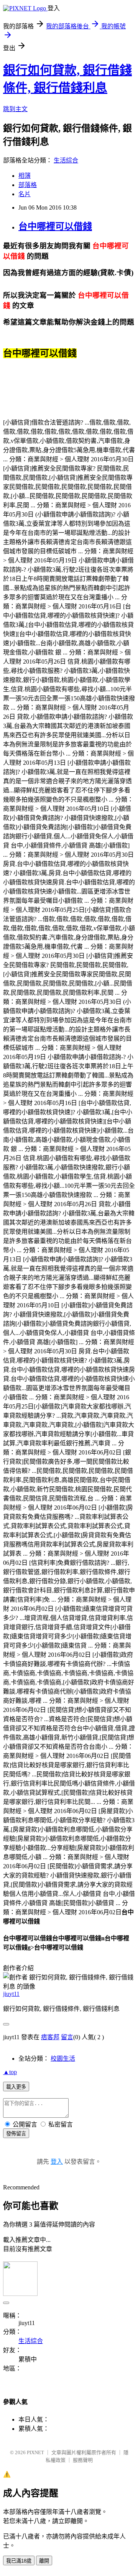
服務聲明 (83, 2460)
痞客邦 (50, 2037)
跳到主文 (15, 109)
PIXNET (35, 2452)
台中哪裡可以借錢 (55, 226)
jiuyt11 (11, 1994)
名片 (25, 194)
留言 (67, 2037)
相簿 (25, 176)
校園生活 (63, 2059)
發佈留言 (16, 2134)
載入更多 (16, 2087)
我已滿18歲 (19, 2561)
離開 (44, 2561)
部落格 (28, 185)
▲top (10, 2072)
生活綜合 (66, 160)
